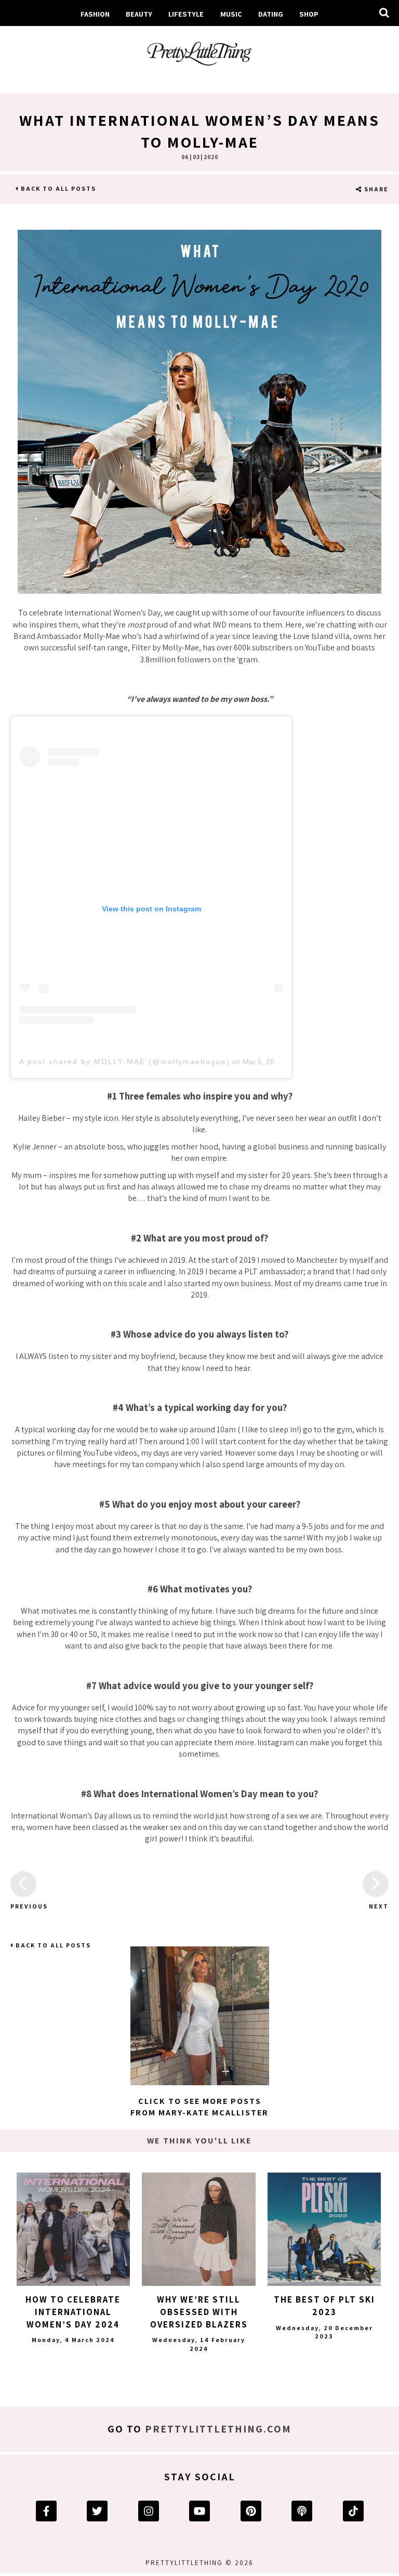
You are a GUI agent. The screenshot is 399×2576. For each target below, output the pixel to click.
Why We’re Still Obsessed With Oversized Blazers (199, 2312)
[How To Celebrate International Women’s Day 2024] (73, 2229)
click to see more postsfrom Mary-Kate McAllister (199, 2107)
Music (231, 14)
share (375, 189)
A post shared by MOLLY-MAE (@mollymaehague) (125, 1062)
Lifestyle (186, 14)
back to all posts (57, 188)
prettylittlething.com (218, 2429)
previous (23, 1906)
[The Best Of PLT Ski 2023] (324, 2229)
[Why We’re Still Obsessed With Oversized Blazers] (198, 2229)
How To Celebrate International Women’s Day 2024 (73, 2312)
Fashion (95, 14)
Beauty (139, 14)
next (379, 1906)
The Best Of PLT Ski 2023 (324, 2306)
